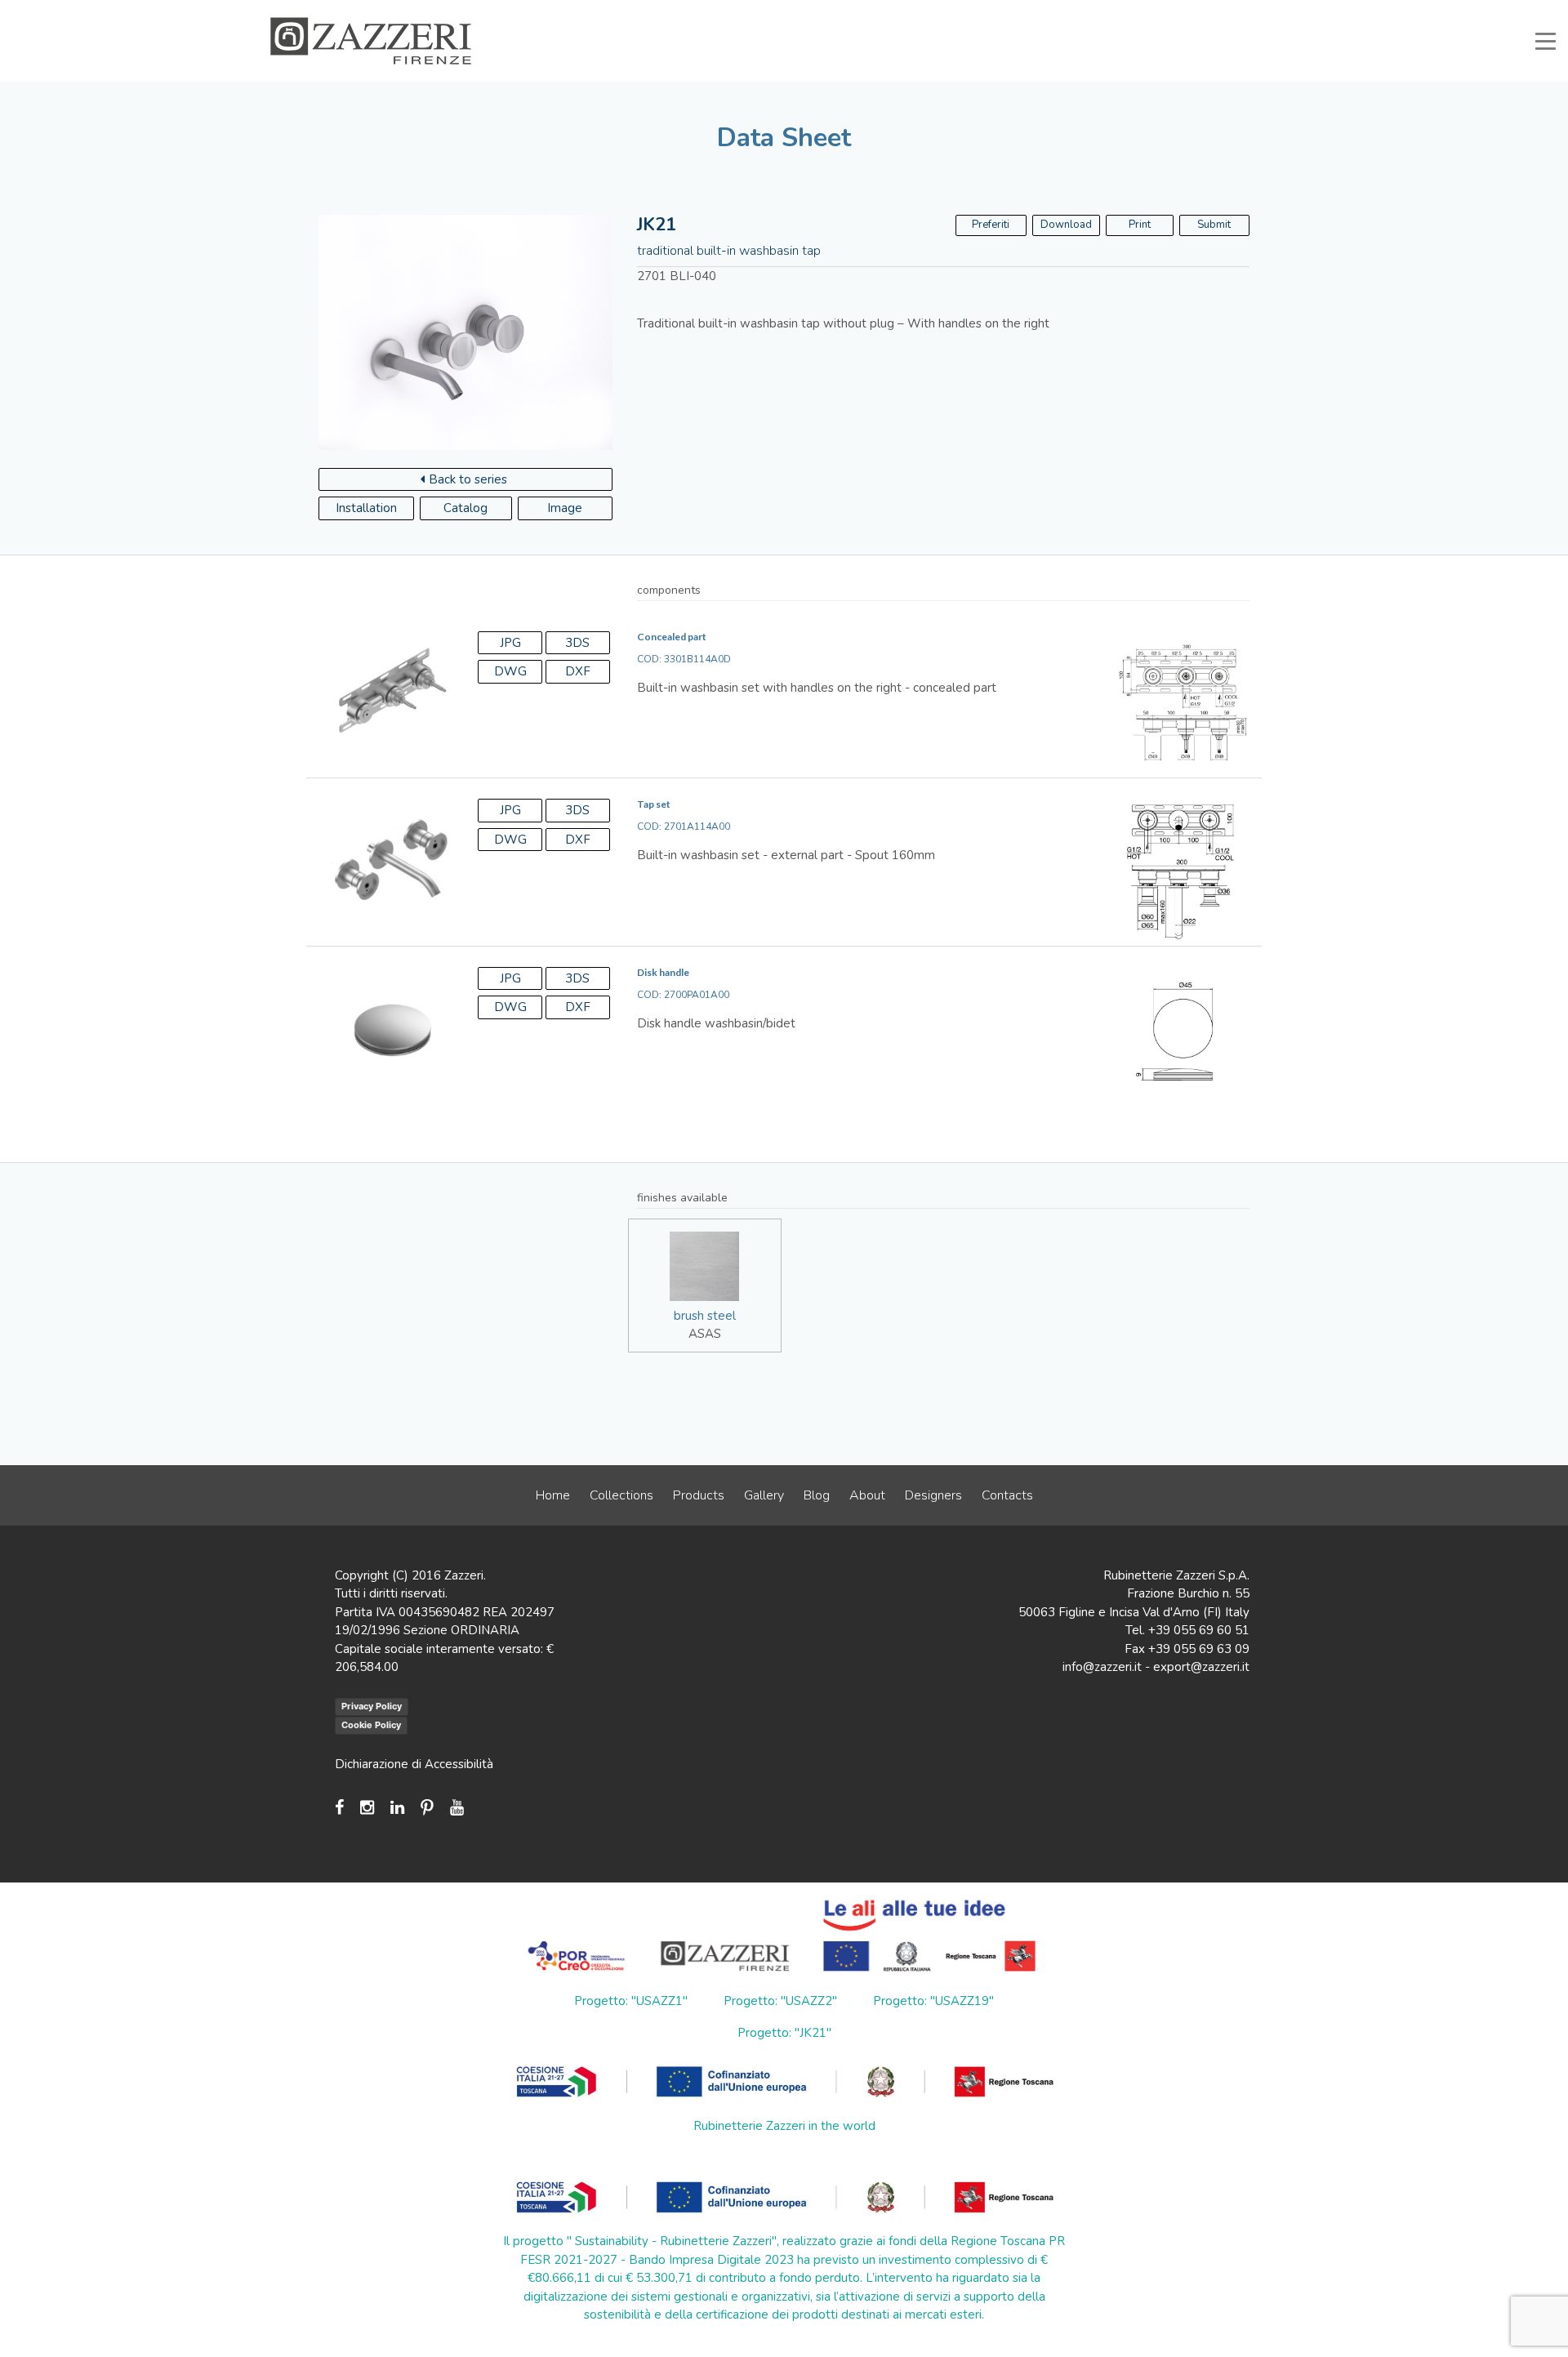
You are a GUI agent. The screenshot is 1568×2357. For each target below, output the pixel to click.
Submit (1214, 225)
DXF (578, 671)
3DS (577, 643)
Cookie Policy (371, 1725)
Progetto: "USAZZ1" (631, 2001)
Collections (621, 1495)
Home (553, 1495)
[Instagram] (367, 1808)
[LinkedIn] (397, 1808)
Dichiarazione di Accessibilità (414, 1764)
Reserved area (1119, 11)
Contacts (1007, 1495)
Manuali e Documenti (1013, 11)
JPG (510, 643)
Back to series (468, 479)
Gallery (764, 1495)
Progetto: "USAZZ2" (780, 2001)
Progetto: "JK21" (784, 2033)
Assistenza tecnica (896, 11)
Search (1263, 11)
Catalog (465, 508)
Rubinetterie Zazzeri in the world (784, 2126)
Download (1066, 225)
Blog (817, 1495)
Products (699, 1495)
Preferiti (991, 225)
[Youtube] (457, 1808)
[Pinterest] (427, 1808)
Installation (366, 508)
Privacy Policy (372, 1706)
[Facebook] (343, 1808)
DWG (510, 671)
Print (1140, 225)
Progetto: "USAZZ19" (933, 2001)
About (867, 1495)
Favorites (1198, 11)
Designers (933, 1495)
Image (565, 508)
